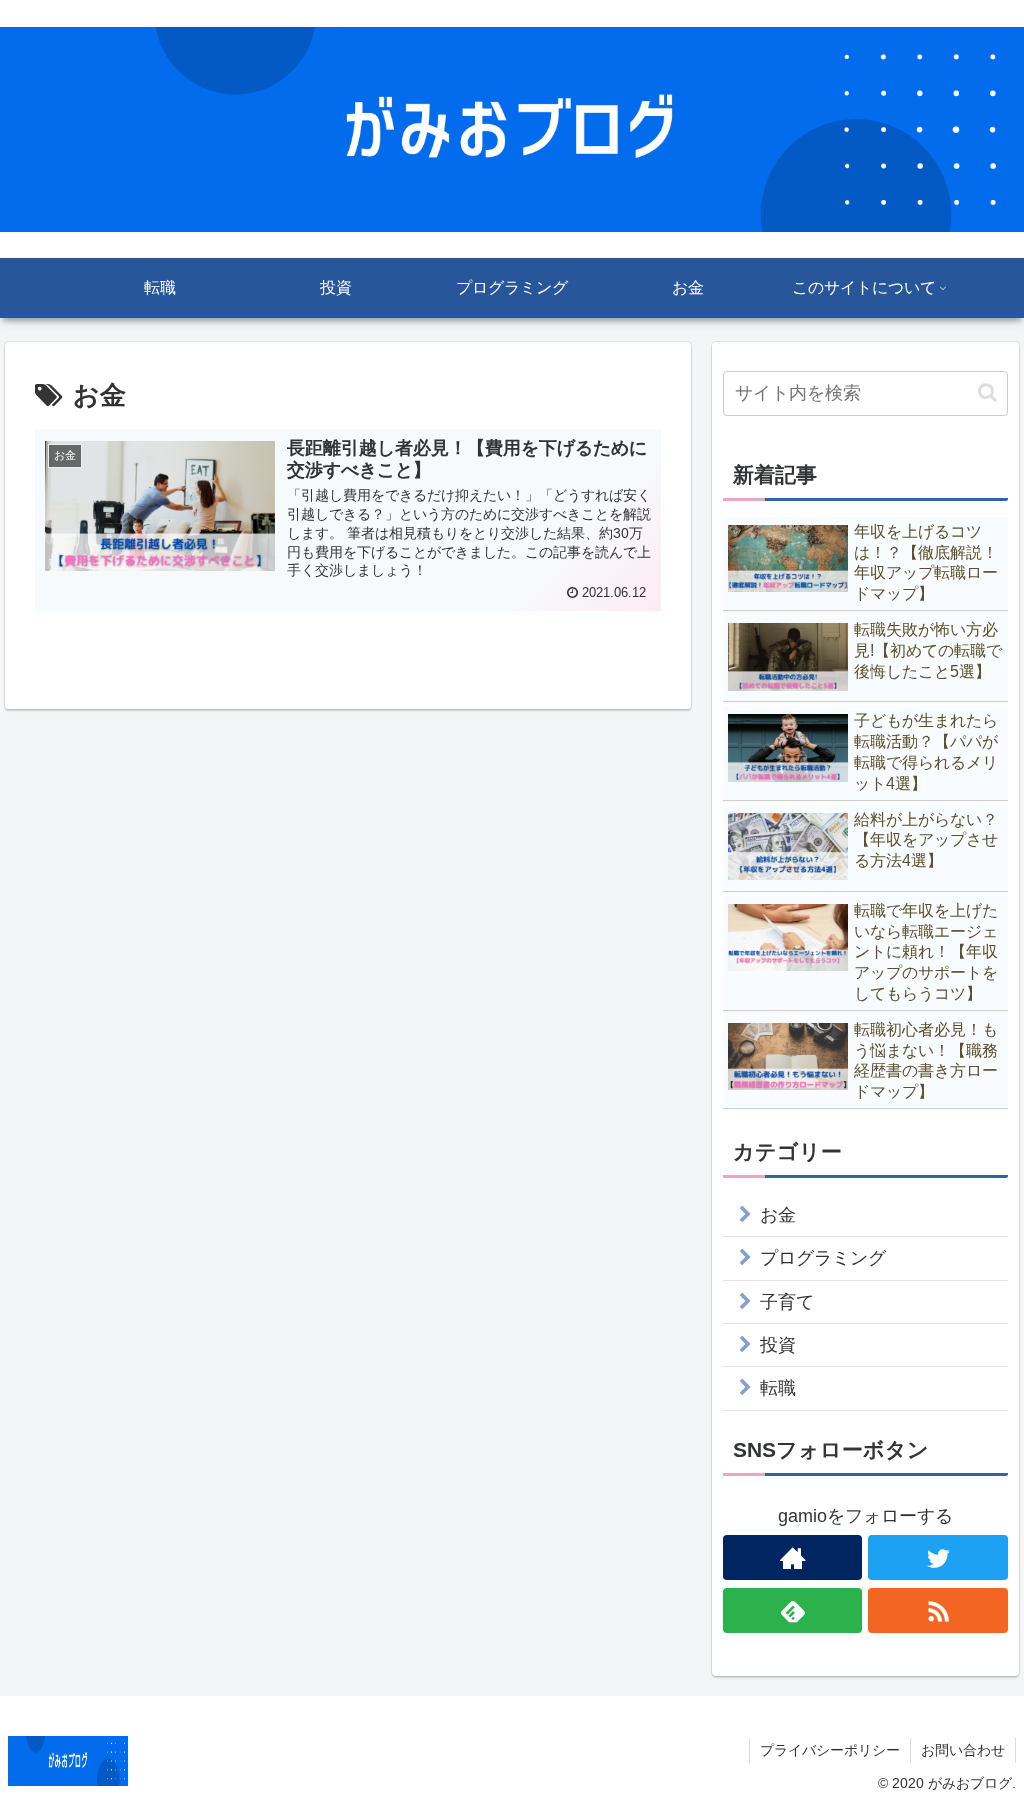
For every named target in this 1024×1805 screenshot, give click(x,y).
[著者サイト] (793, 1557)
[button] (987, 392)
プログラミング (823, 1258)
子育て (787, 1302)
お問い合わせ (963, 1750)
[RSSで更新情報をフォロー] (938, 1610)
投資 (778, 1345)
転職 (778, 1388)
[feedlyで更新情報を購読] (793, 1610)
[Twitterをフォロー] (938, 1557)
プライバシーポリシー (830, 1750)
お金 (778, 1215)
